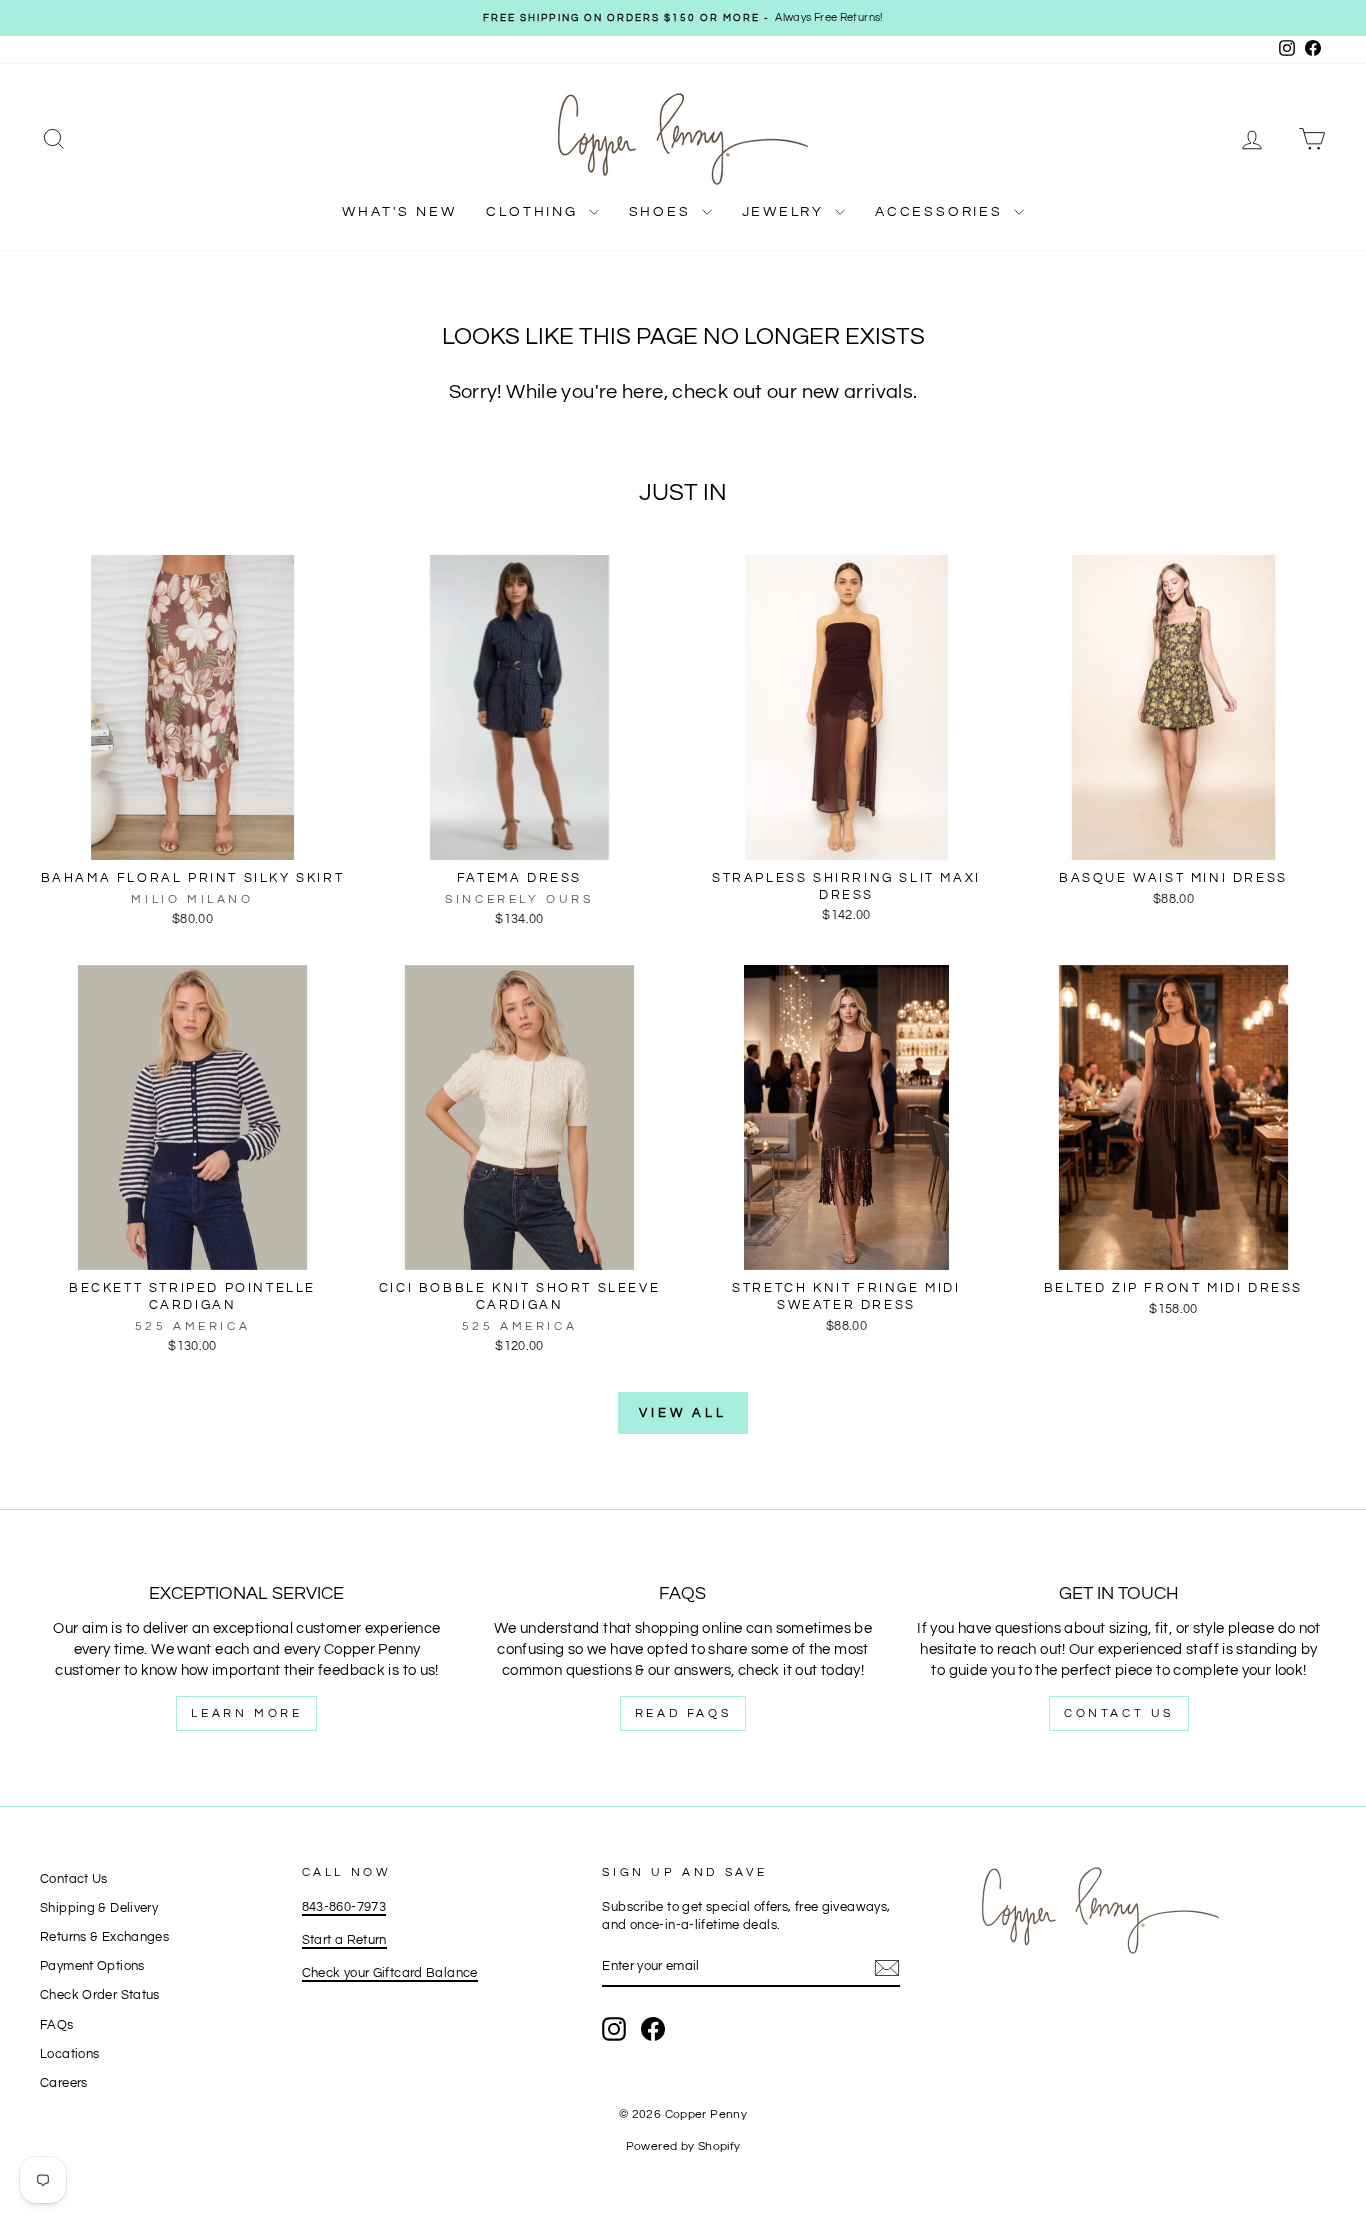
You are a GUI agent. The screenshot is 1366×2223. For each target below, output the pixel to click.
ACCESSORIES (942, 212)
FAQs (57, 2025)
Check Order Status (100, 1995)
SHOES (663, 212)
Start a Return (344, 1940)
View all (683, 1413)
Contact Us (1119, 1713)
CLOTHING (534, 212)
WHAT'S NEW (399, 212)
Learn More (246, 1713)
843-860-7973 (344, 1907)
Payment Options (92, 1966)
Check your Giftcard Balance (390, 1973)
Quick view (192, 838)
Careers (64, 2083)
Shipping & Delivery (99, 1908)
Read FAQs (683, 1713)
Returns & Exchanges (104, 1937)
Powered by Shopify (683, 2146)
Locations (69, 2054)
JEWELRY (786, 212)
